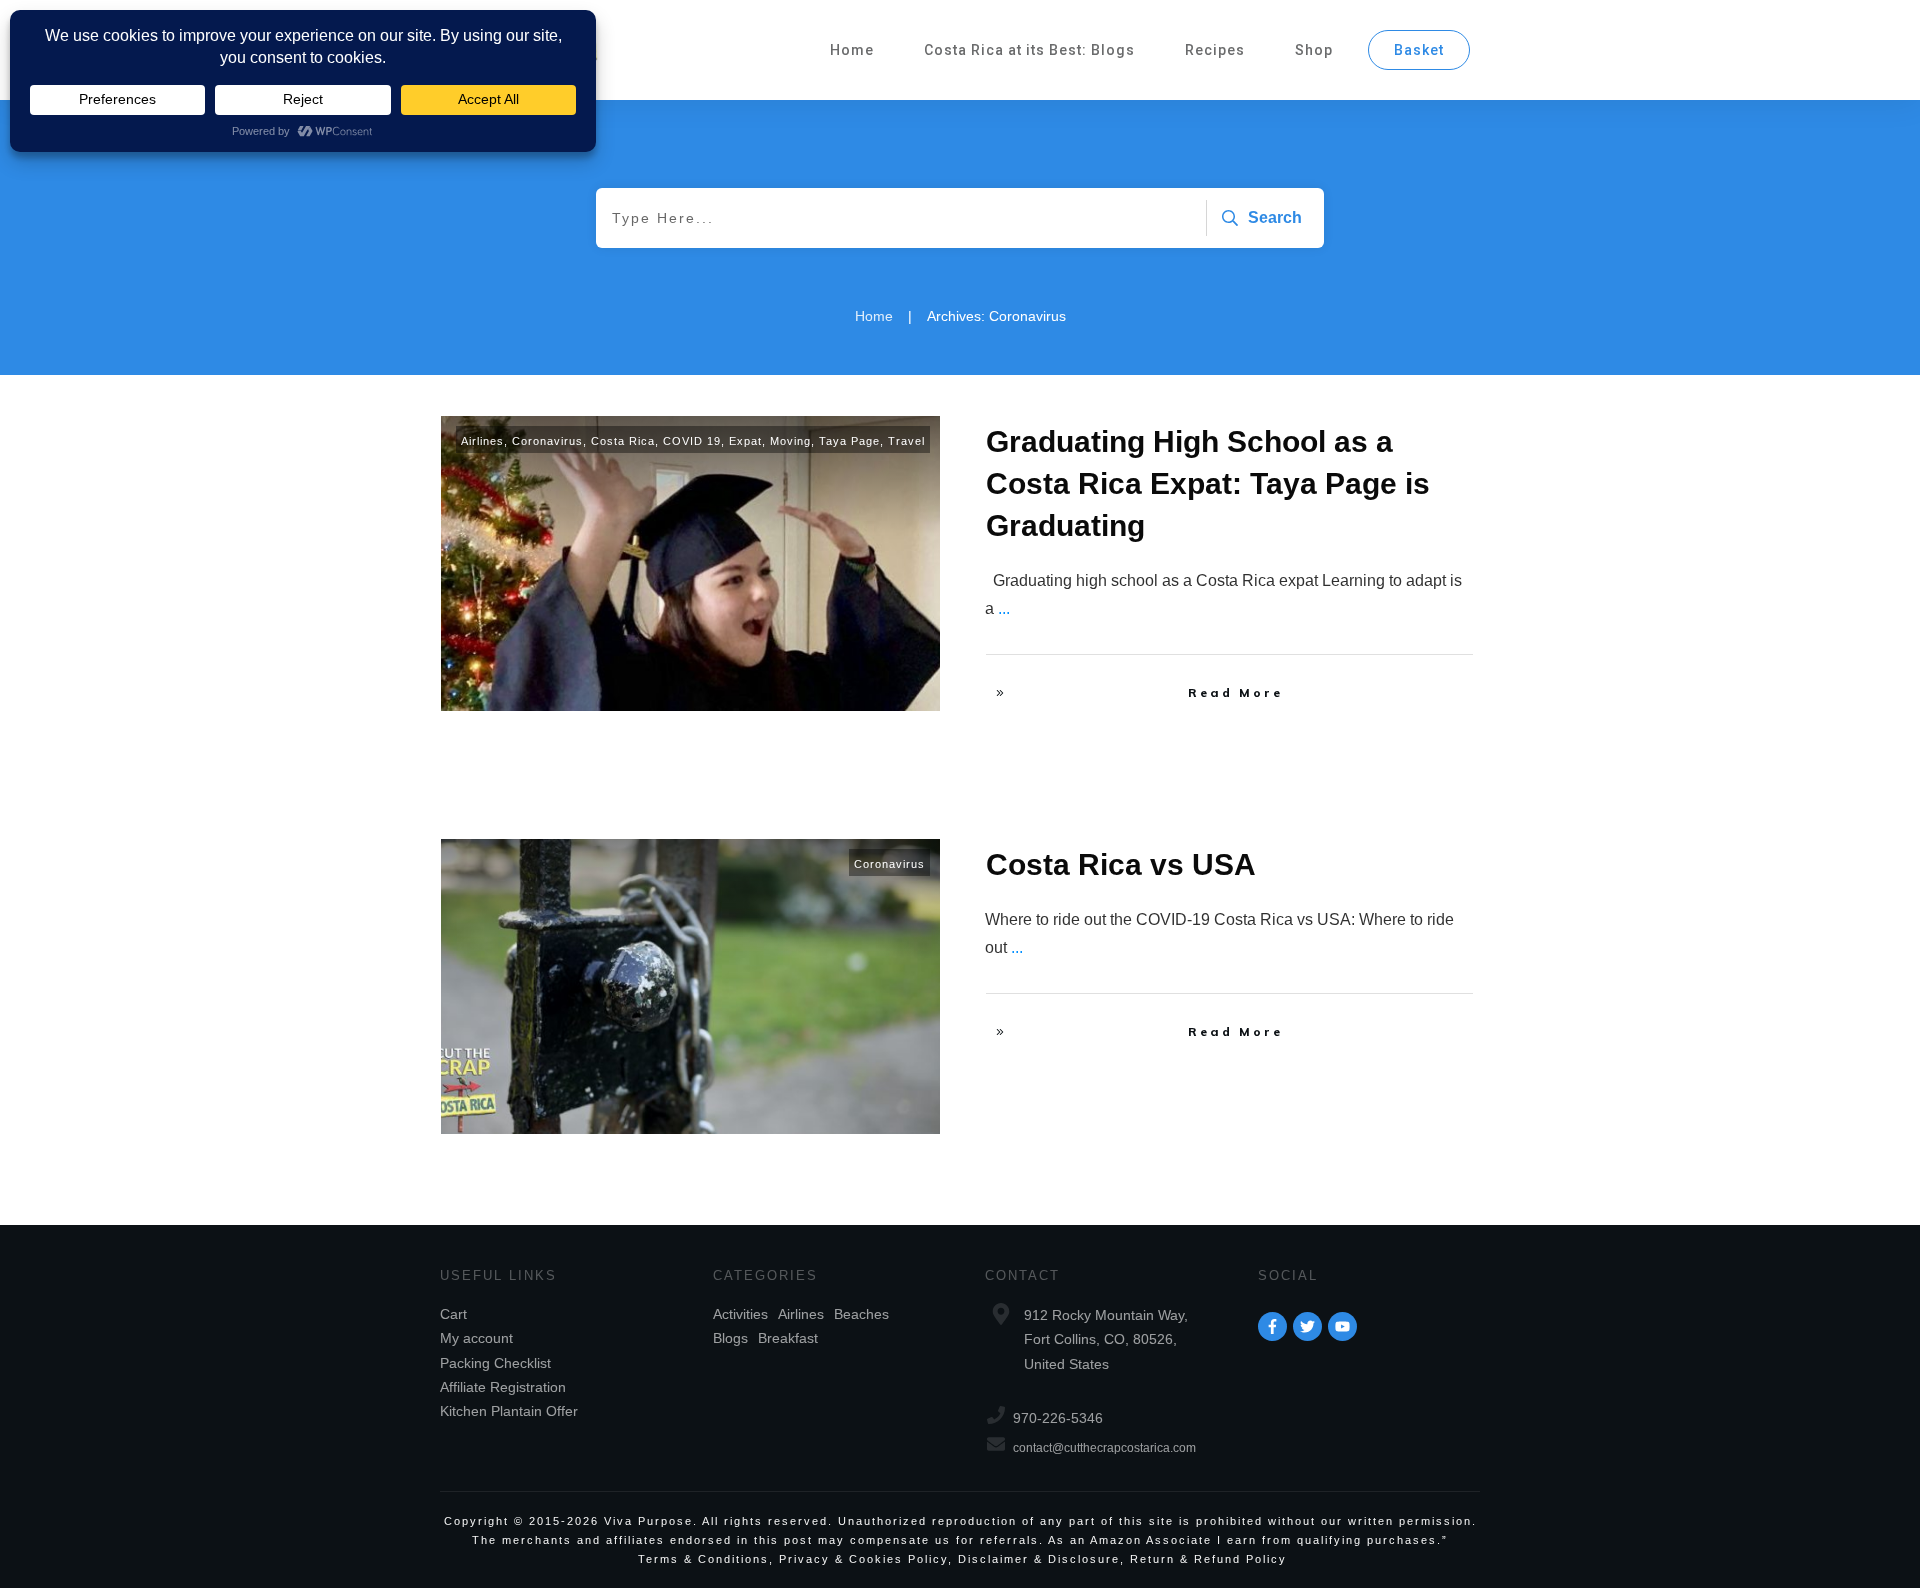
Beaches (861, 1314)
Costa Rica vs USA (1121, 864)
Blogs (730, 1338)
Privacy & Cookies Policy (863, 1559)
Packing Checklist (495, 1363)
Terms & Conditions (703, 1559)
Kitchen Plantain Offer (509, 1411)
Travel (906, 441)
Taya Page (849, 441)
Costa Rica (623, 441)
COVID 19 (692, 441)
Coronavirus (547, 441)
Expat (745, 441)
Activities (740, 1314)
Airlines (482, 441)
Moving (790, 441)
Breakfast (788, 1338)
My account (476, 1338)
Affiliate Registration (503, 1387)
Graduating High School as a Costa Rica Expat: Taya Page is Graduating (1208, 483)
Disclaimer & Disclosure (1039, 1559)
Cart (453, 1314)
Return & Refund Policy (1208, 1559)
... (1004, 608)
